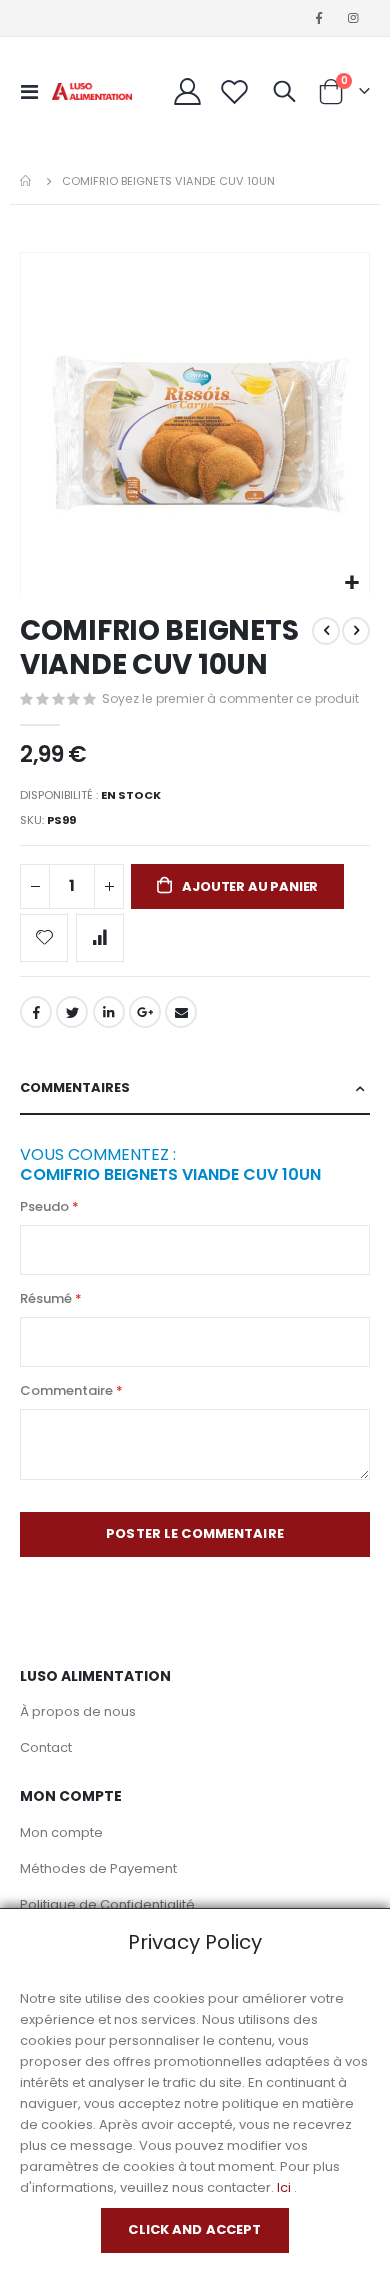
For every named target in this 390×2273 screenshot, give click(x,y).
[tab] (195, 1088)
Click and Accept (194, 2229)
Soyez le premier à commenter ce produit (230, 698)
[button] (351, 583)
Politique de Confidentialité (107, 1904)
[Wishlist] (235, 91)
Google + (145, 1012)
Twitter (72, 1012)
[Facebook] (319, 18)
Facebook (36, 1012)
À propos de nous (78, 1711)
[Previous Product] (326, 631)
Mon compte (61, 1832)
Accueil (27, 181)
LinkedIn (109, 1012)
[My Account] (188, 91)
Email (181, 1012)
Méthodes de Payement (98, 1868)
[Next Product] (356, 631)
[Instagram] (354, 18)
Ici (284, 2187)
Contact (46, 1747)
